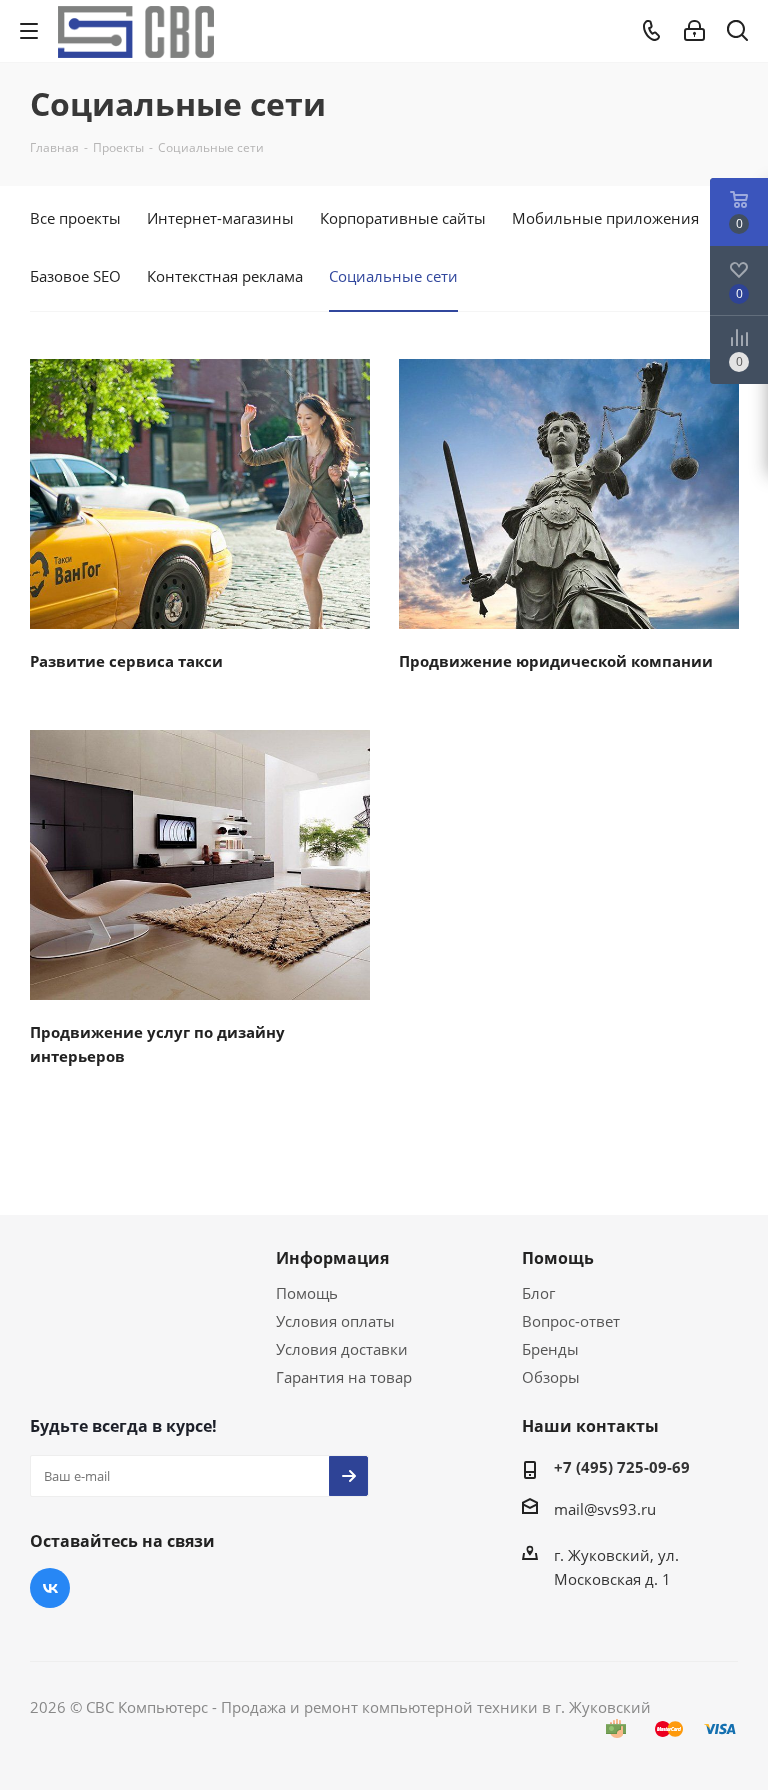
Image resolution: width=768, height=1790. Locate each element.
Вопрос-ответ (571, 1321)
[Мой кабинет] (694, 31)
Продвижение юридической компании (556, 661)
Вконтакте (50, 1588)
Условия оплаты (335, 1321)
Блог (538, 1293)
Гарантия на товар (344, 1377)
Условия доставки (342, 1349)
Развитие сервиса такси (126, 661)
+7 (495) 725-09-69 (622, 1467)
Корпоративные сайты (403, 218)
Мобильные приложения (605, 218)
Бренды (550, 1349)
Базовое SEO (75, 276)
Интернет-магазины (220, 218)
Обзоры (551, 1377)
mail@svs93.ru (605, 1509)
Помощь (307, 1293)
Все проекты (75, 218)
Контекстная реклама (225, 276)
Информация (332, 1258)
